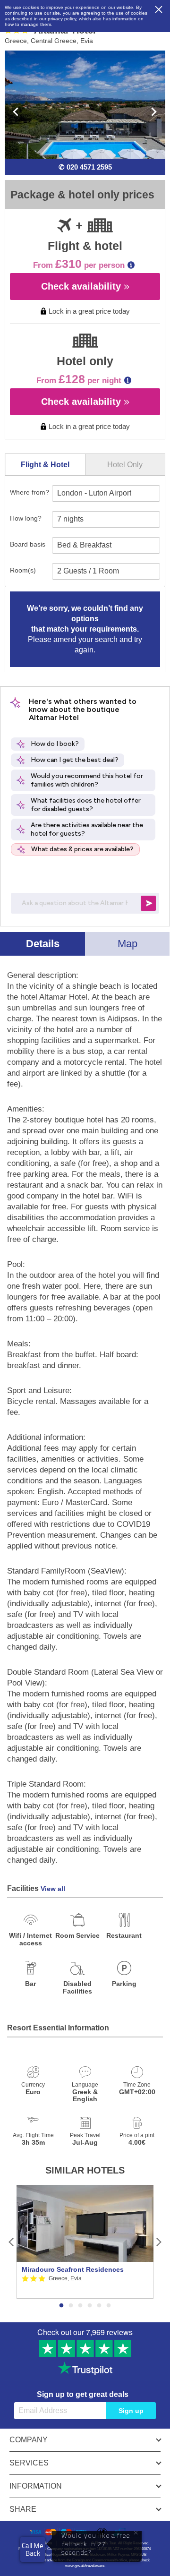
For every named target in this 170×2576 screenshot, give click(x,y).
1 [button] (61, 2306)
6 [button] (109, 2306)
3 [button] (80, 2306)
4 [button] (90, 2306)
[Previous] (12, 2242)
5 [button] (99, 2306)
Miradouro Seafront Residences (73, 2269)
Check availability (82, 286)
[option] (85, 2242)
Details (43, 944)
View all (53, 1889)
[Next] (158, 2242)
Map (127, 944)
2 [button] (71, 2306)
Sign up (131, 2411)
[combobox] (106, 493)
